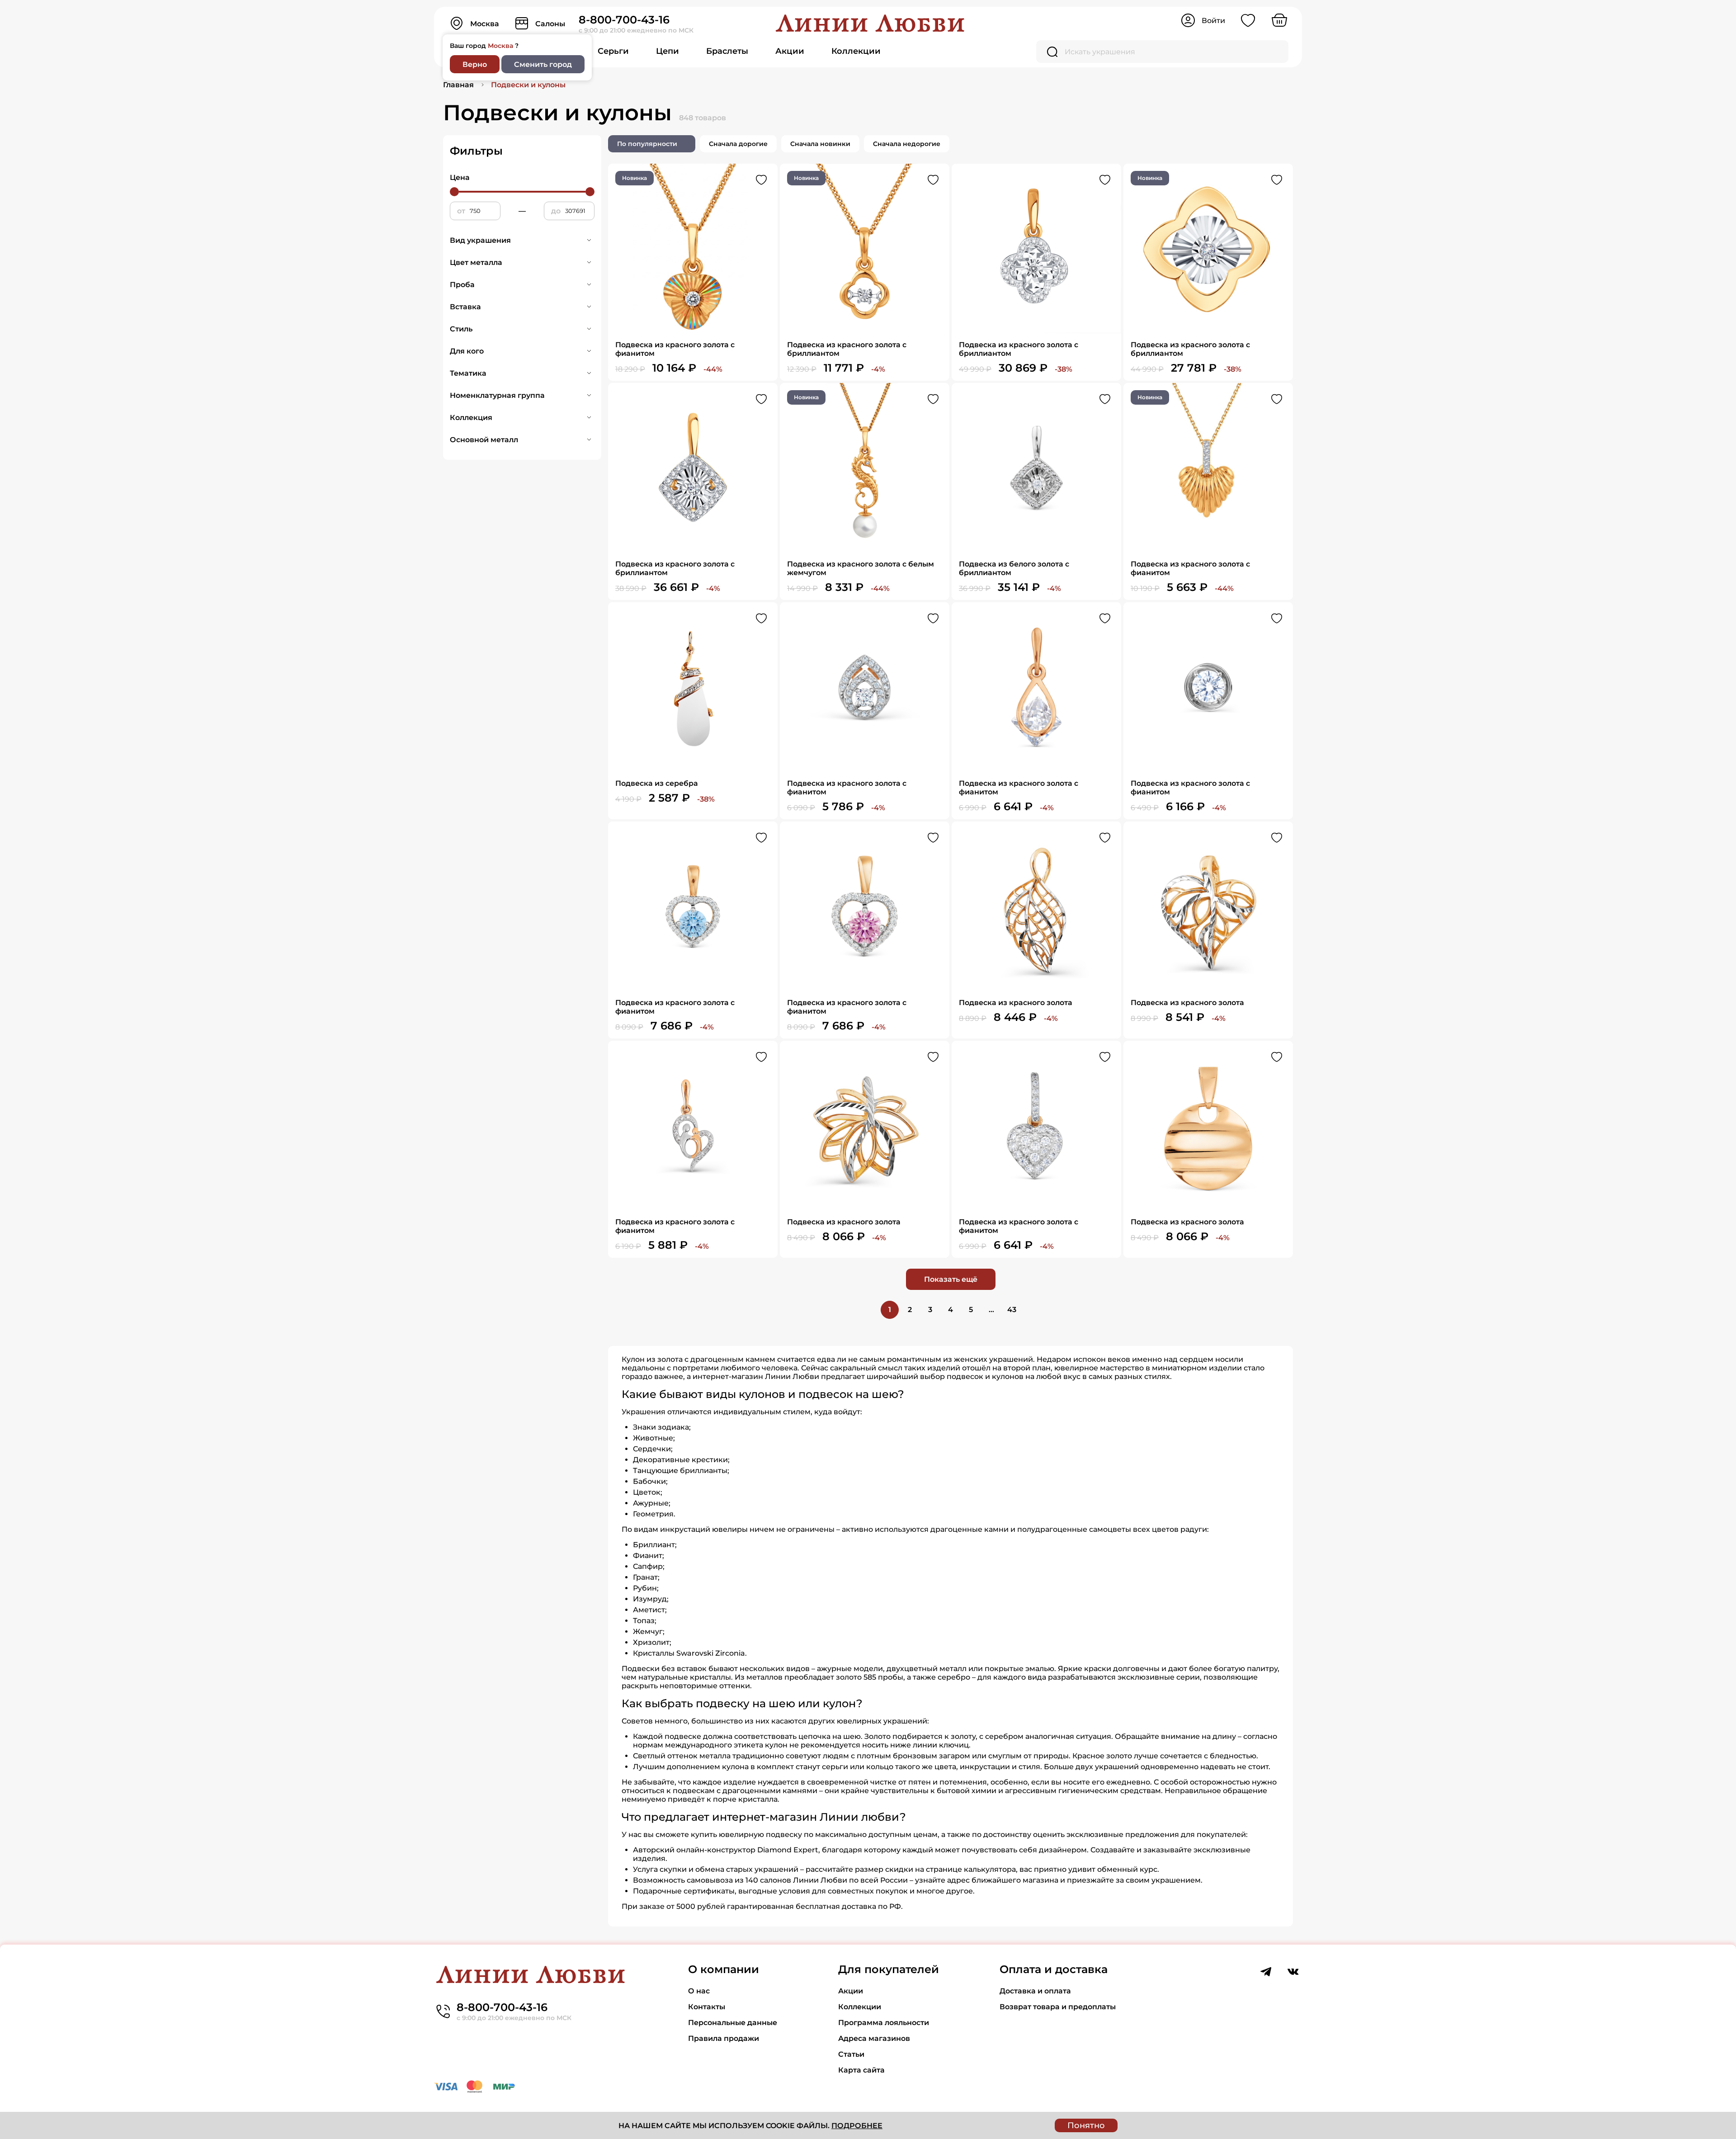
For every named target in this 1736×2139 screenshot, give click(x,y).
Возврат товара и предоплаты (1058, 2007)
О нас (699, 1991)
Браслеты (727, 51)
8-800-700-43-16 (624, 20)
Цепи (668, 51)
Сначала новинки (820, 144)
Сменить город (543, 64)
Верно (475, 64)
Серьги (613, 51)
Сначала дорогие (738, 144)
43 (1012, 1310)
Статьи (851, 2054)
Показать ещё (951, 1279)
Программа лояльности (884, 2023)
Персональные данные (733, 2023)
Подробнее (857, 2126)
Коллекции (856, 51)
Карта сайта (861, 2070)
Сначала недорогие (907, 144)
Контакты (707, 2007)
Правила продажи (724, 2038)
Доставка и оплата (1035, 1991)
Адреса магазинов (874, 2038)
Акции (790, 51)
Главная (458, 85)
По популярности (647, 144)
